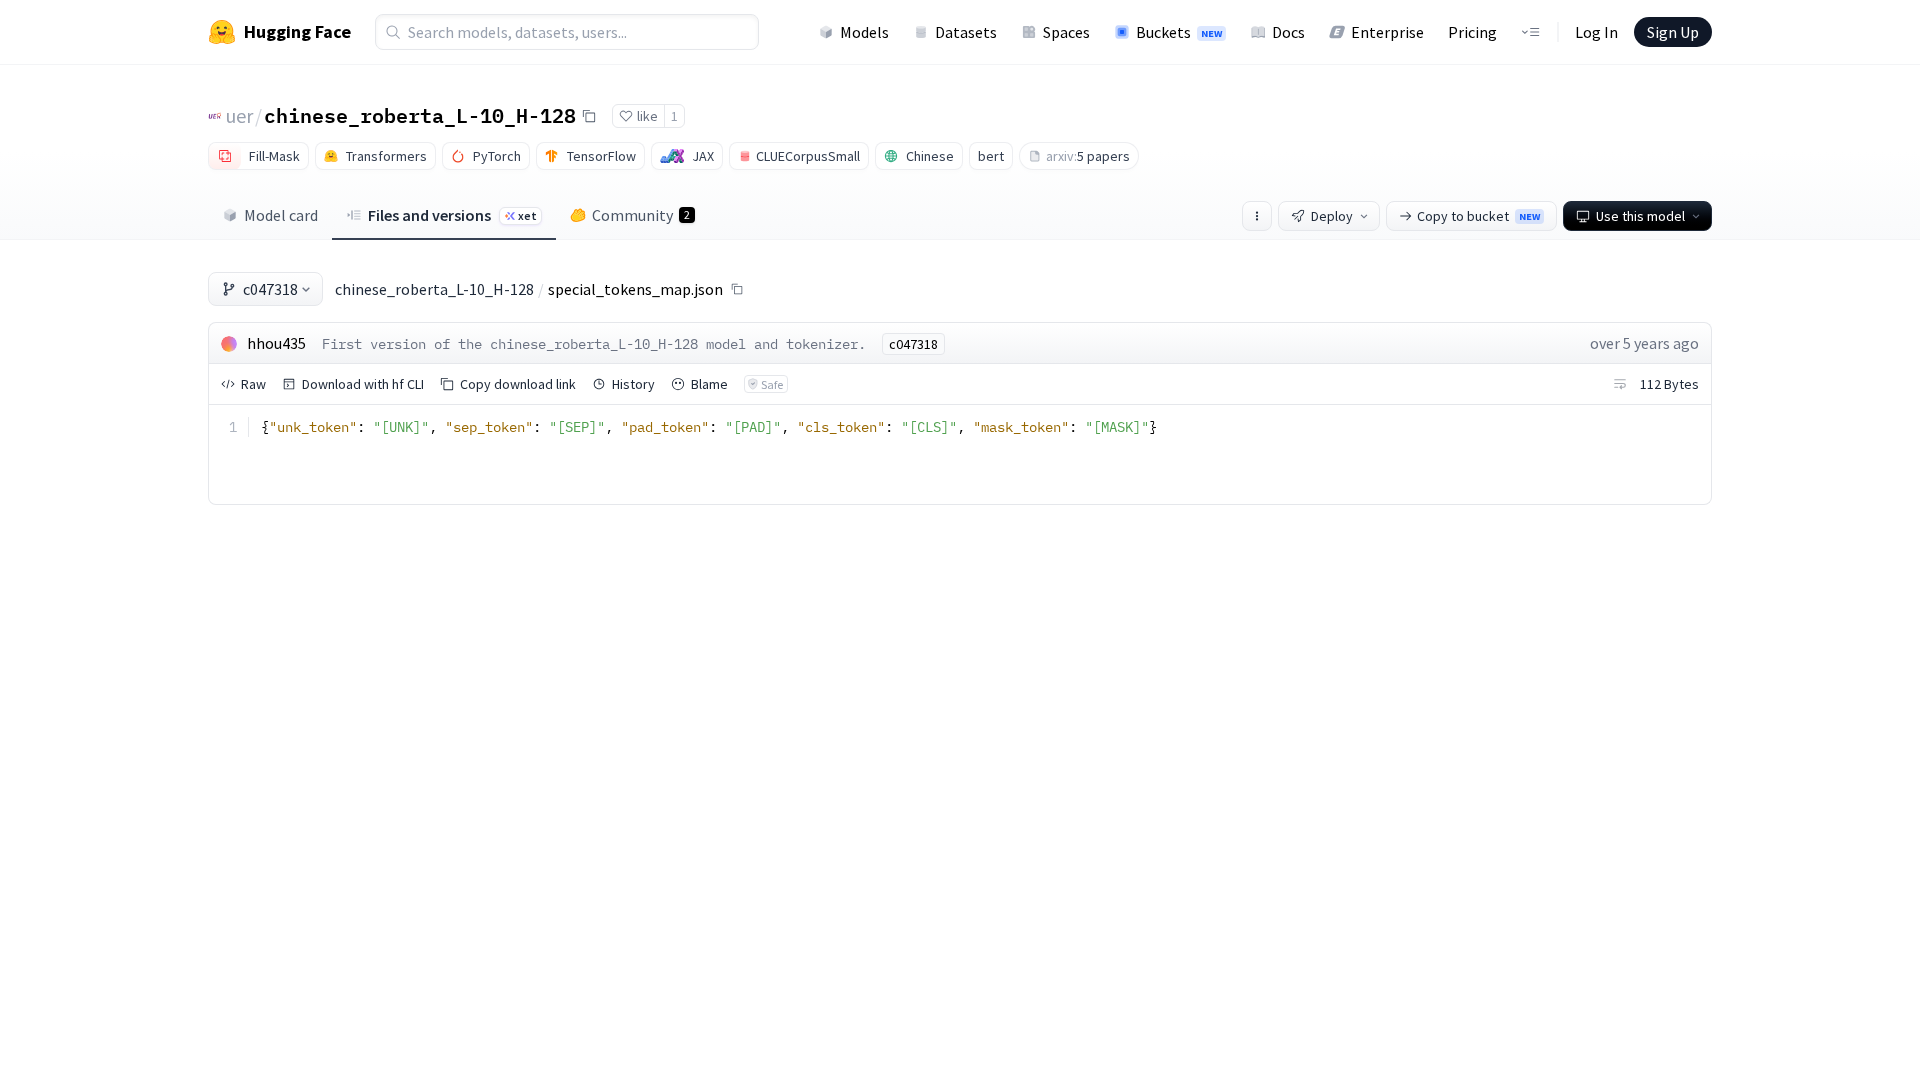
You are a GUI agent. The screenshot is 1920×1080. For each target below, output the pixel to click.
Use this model (1640, 216)
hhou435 (276, 343)
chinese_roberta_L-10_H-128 (420, 115)
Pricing (1472, 32)
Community (641, 215)
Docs (1288, 32)
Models (864, 32)
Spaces (1066, 32)
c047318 (270, 289)
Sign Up (1673, 32)
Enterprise (1387, 32)
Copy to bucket (1478, 216)
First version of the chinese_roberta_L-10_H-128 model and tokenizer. (594, 344)
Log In (1596, 32)
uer (239, 115)
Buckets (1179, 32)
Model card (281, 215)
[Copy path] (737, 289)
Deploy (1332, 216)
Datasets (966, 32)
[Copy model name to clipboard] (589, 116)
